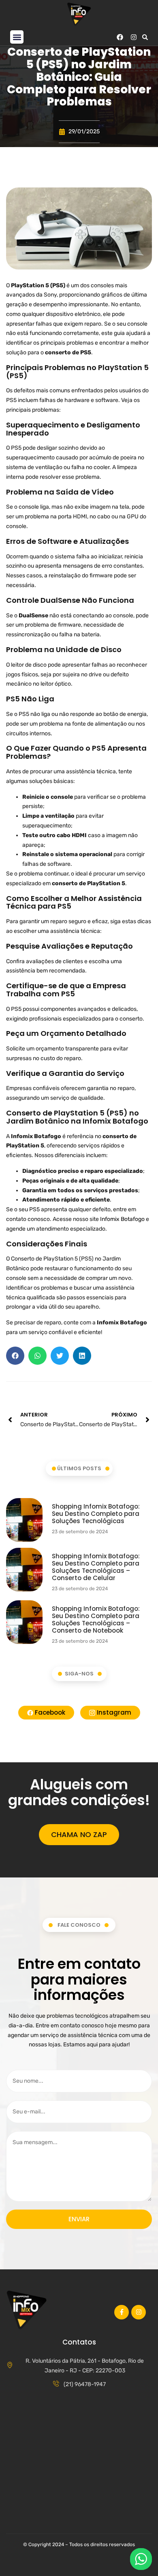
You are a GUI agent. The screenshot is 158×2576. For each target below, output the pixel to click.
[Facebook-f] (122, 2312)
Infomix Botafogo (122, 1219)
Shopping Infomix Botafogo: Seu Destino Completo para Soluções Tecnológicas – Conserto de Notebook (96, 1619)
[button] (17, 37)
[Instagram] (134, 37)
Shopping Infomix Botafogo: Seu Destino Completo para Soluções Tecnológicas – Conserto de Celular (96, 1567)
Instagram (113, 1712)
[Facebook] (120, 37)
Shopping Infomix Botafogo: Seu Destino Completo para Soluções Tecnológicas (96, 1514)
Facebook (49, 1712)
